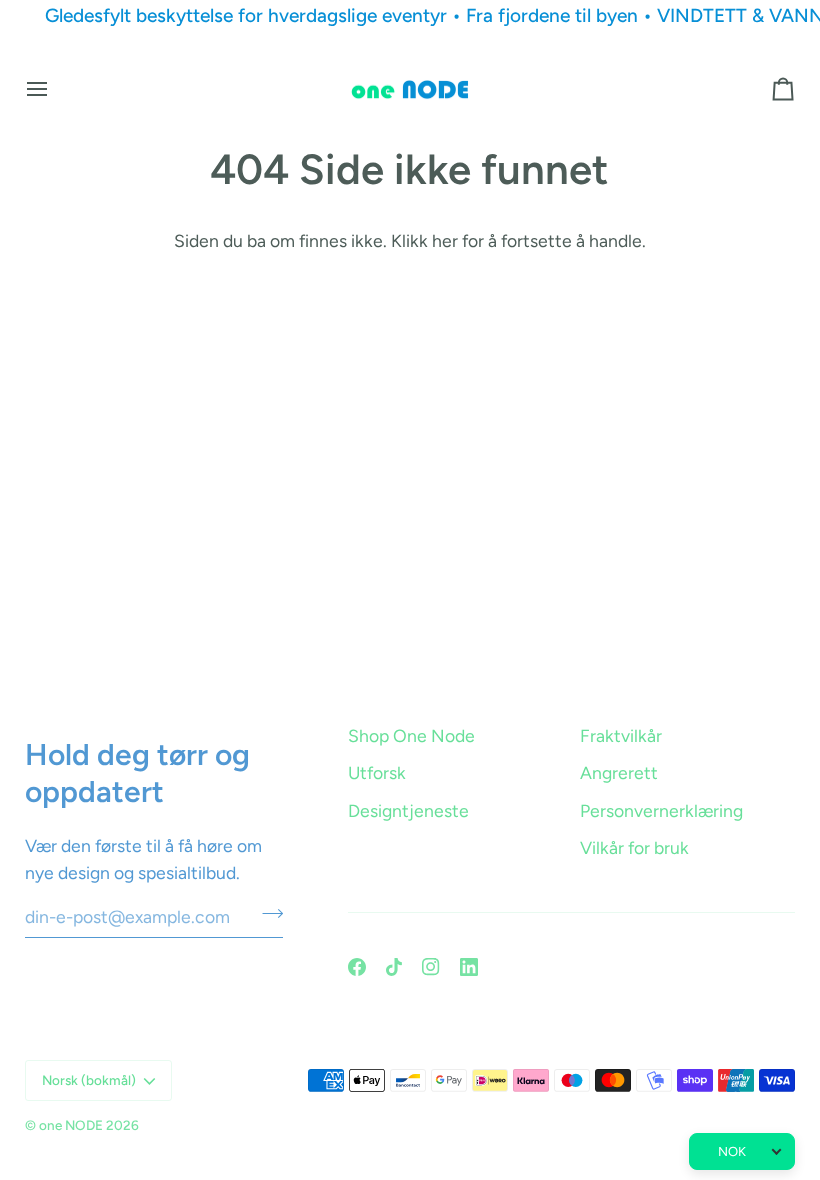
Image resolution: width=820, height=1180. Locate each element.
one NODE (71, 1125)
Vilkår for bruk (634, 847)
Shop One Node (411, 735)
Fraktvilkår (621, 735)
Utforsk (377, 772)
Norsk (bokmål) (89, 1080)
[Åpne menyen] (55, 90)
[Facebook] (357, 967)
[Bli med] (266, 914)
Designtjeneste (408, 810)
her (445, 240)
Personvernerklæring (661, 810)
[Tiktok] (394, 967)
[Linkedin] (469, 967)
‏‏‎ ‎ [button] (349, 703)
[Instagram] (431, 967)
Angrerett (619, 772)
